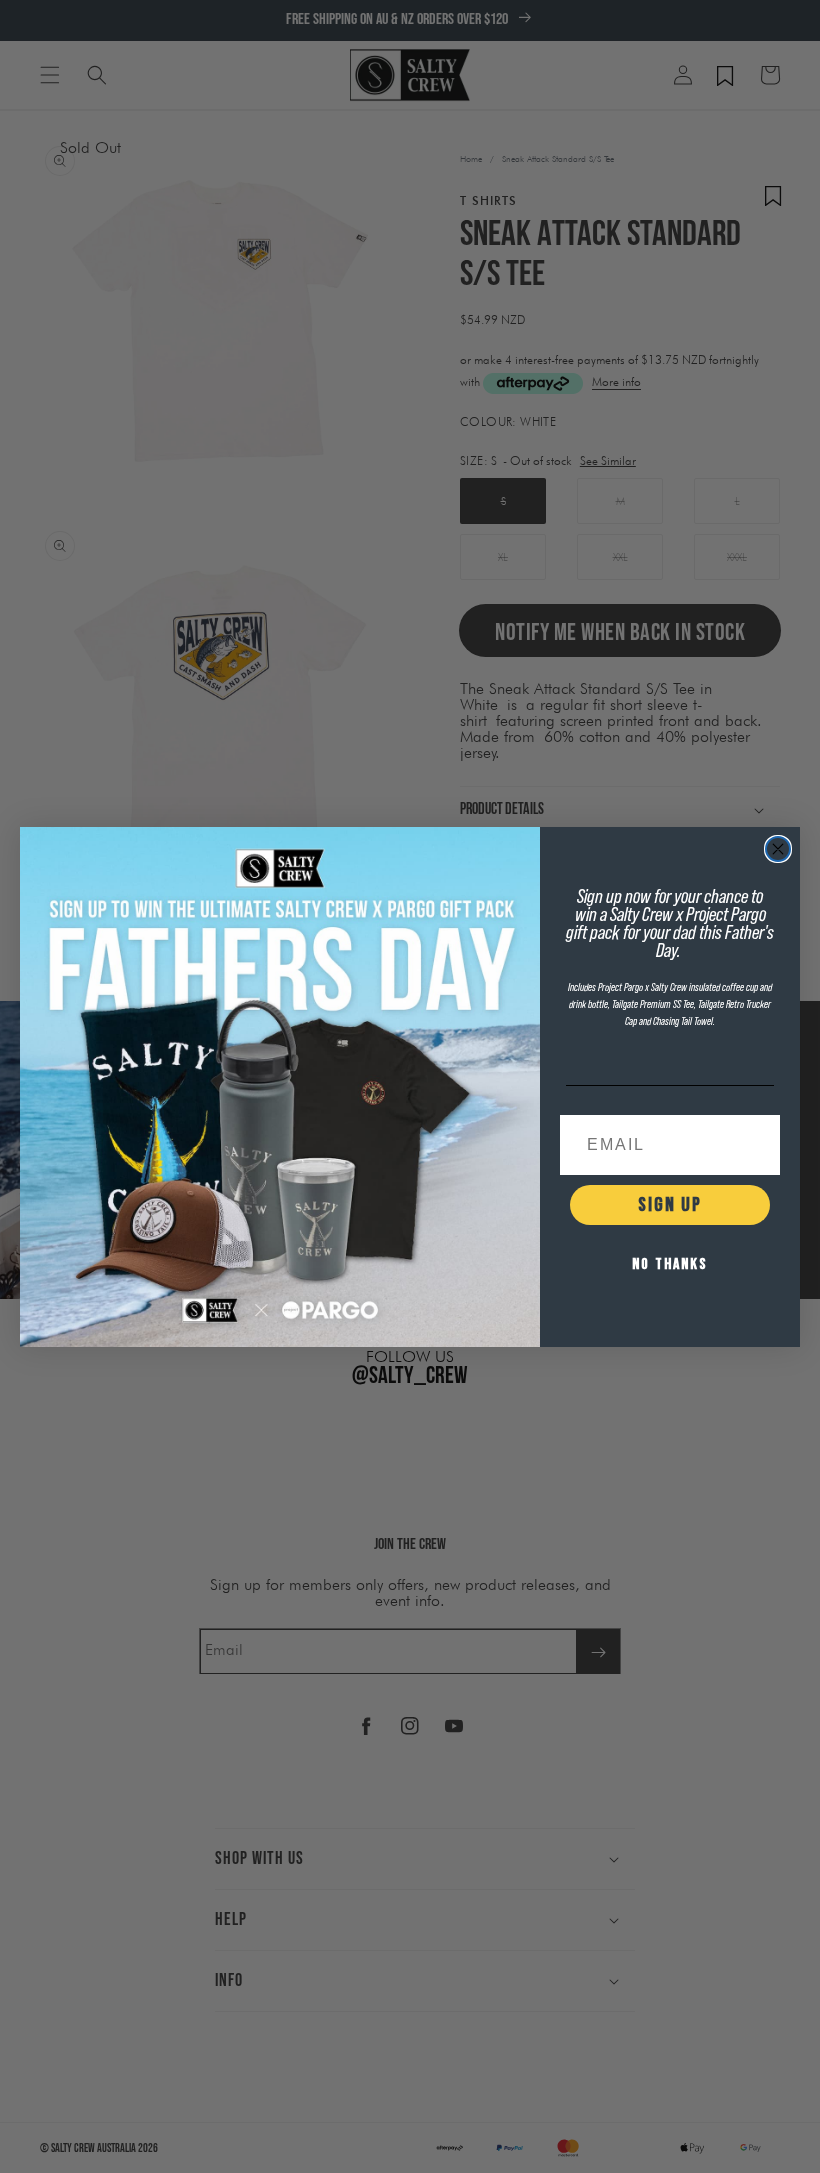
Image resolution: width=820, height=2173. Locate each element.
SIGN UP (670, 1205)
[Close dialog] (778, 849)
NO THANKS (670, 1264)
